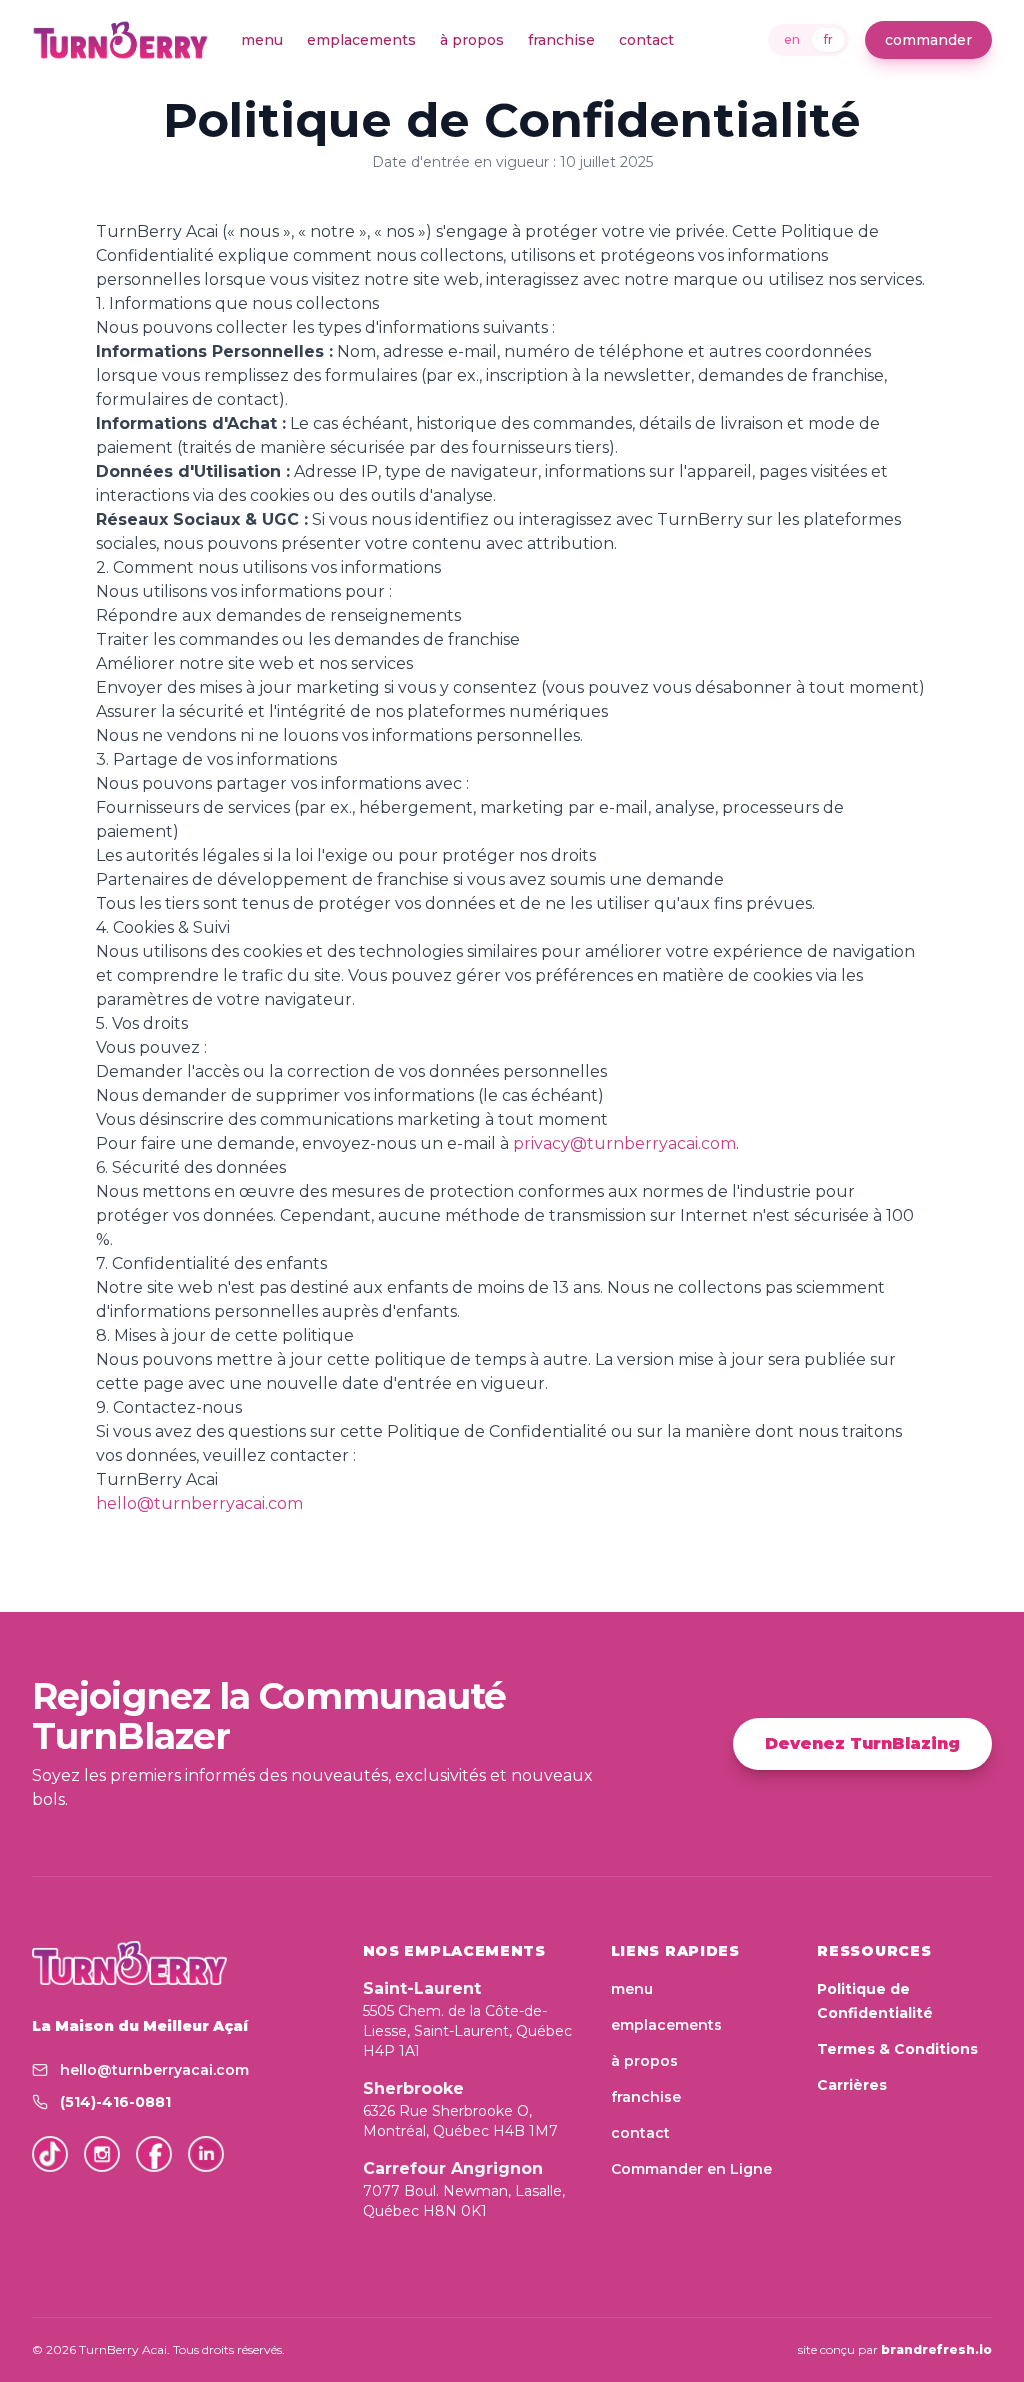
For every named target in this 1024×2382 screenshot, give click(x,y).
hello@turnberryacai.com (199, 1503)
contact (646, 40)
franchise (561, 40)
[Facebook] (154, 2154)
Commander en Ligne (691, 2169)
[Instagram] (102, 2154)
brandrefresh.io (936, 2349)
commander (928, 40)
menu (262, 40)
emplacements (361, 40)
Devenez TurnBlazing (862, 1743)
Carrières (852, 2085)
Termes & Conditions (897, 2049)
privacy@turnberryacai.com (624, 1143)
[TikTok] (50, 2154)
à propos (472, 40)
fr (828, 39)
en (792, 39)
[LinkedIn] (206, 2154)
